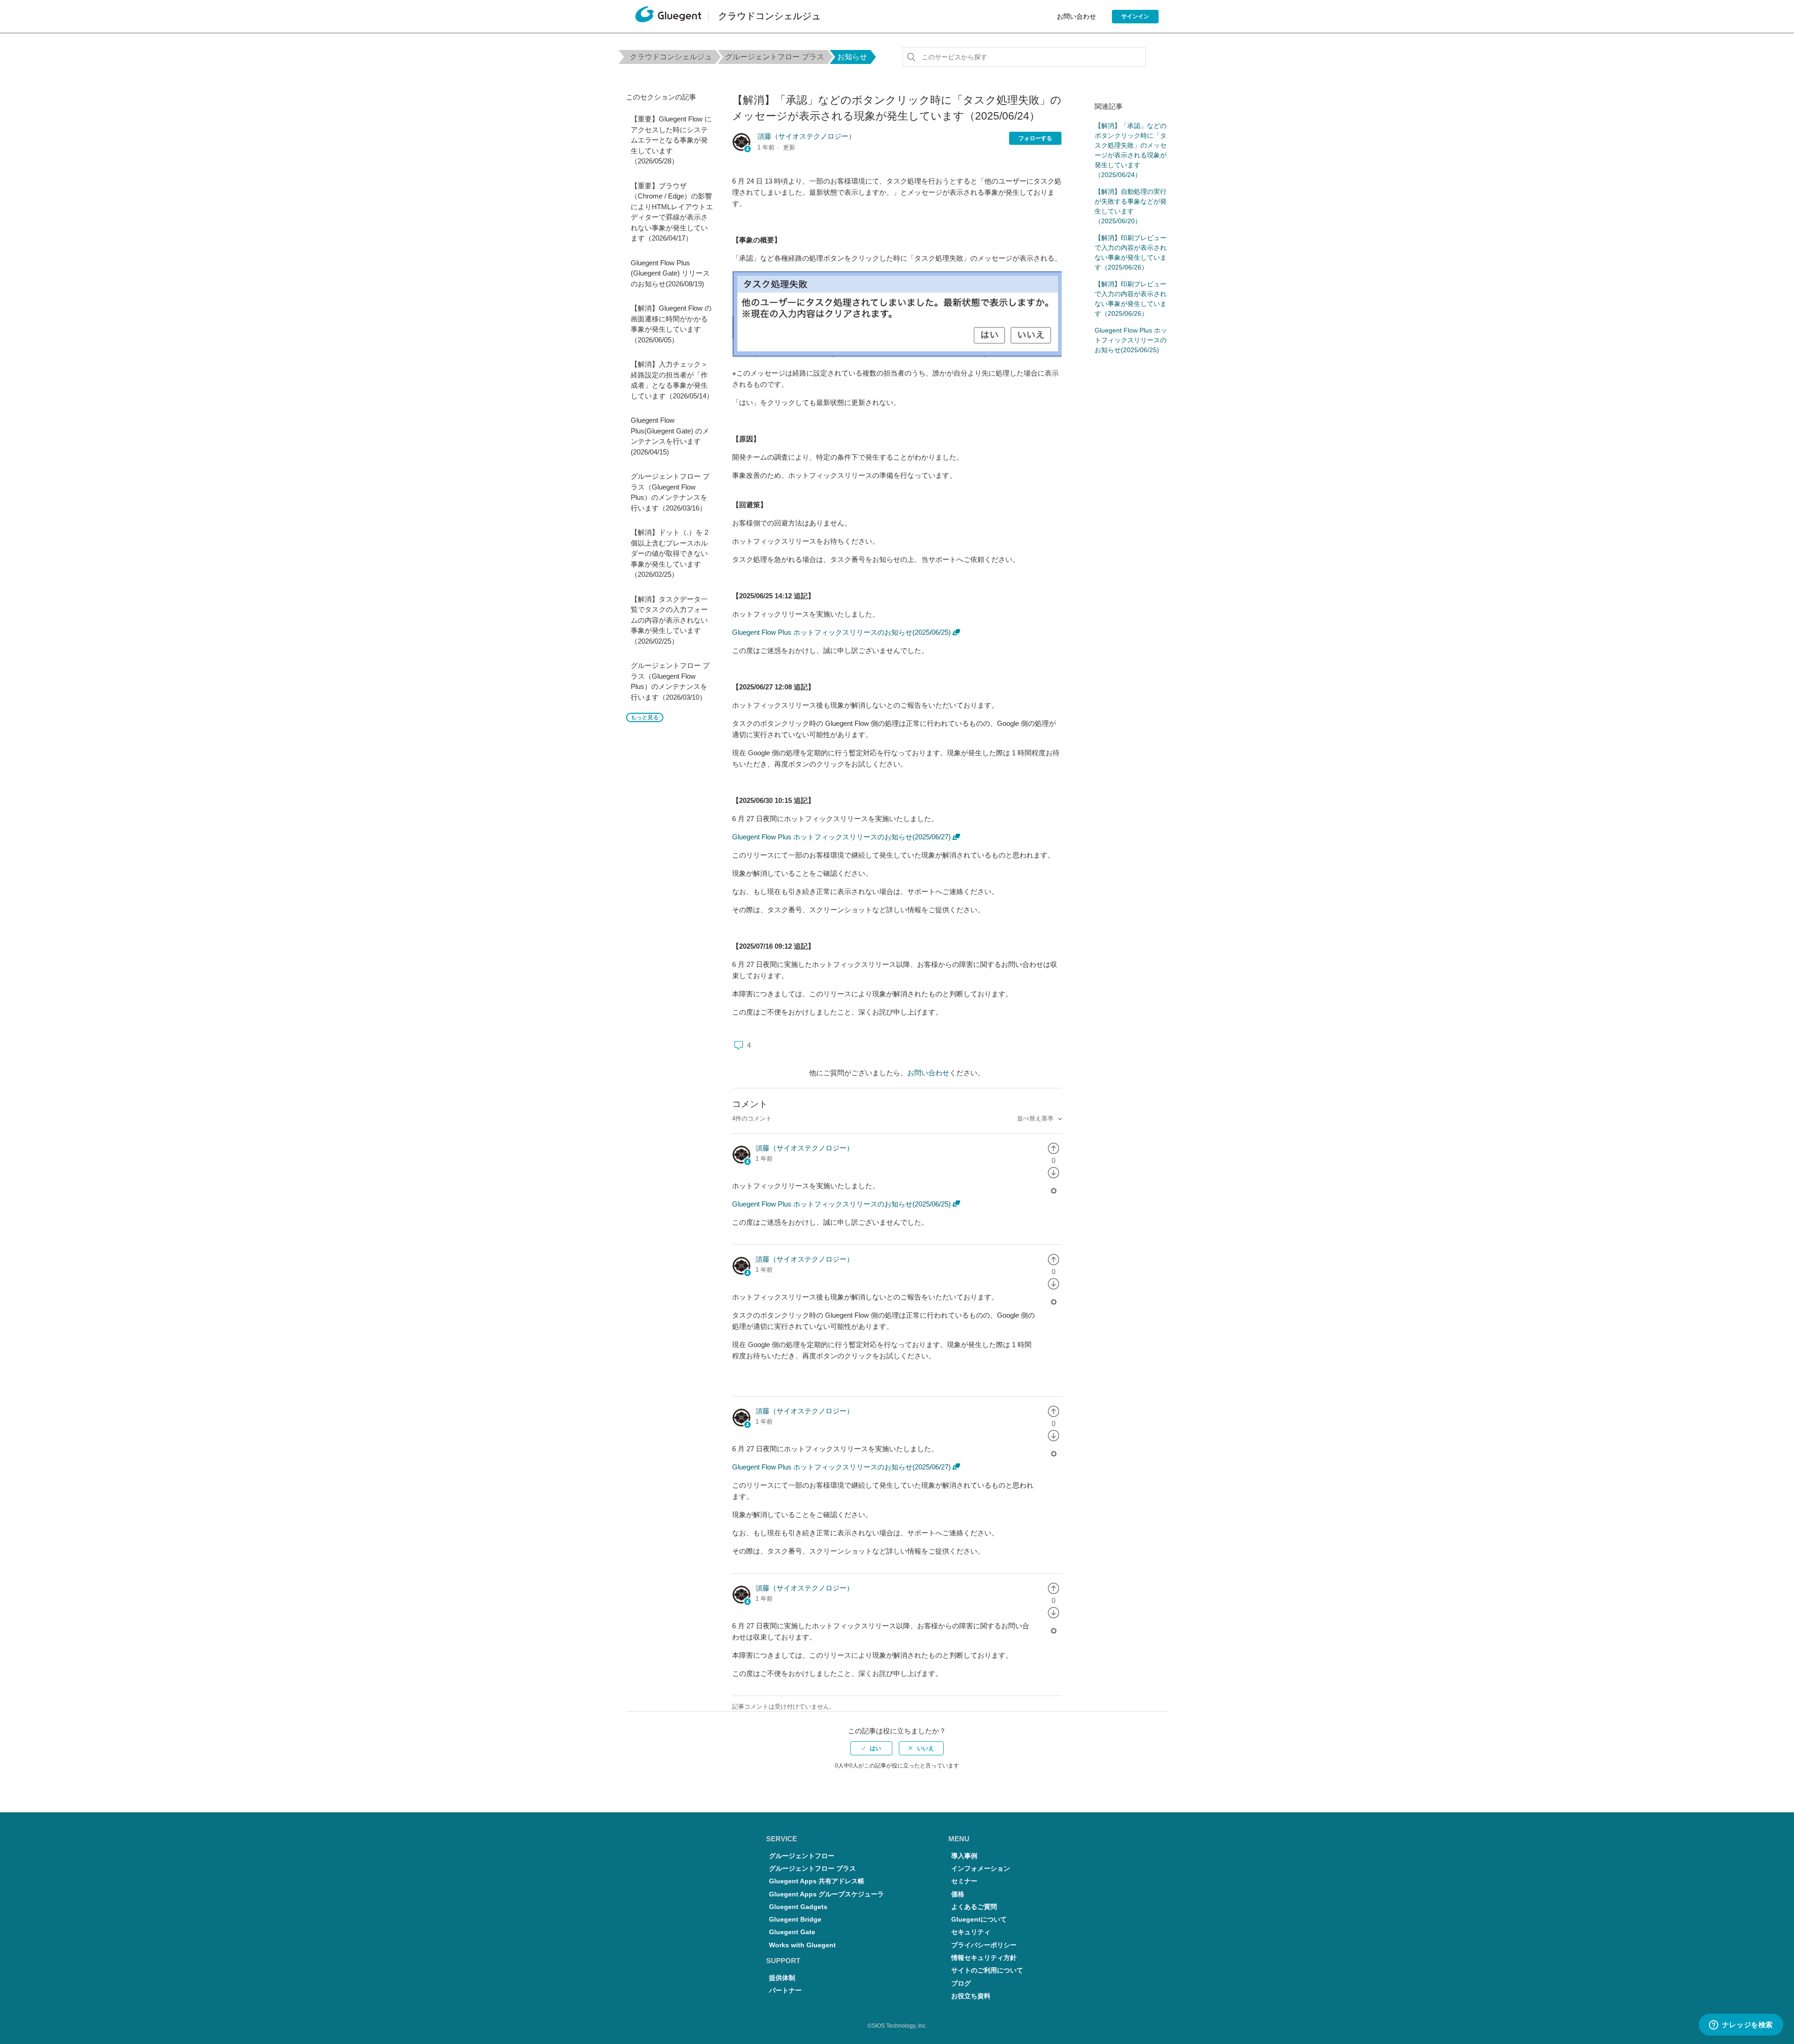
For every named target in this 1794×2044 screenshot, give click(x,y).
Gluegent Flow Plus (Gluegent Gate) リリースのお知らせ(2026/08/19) (670, 273)
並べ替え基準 (1036, 1118)
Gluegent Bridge (795, 1920)
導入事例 (964, 1856)
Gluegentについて (979, 1920)
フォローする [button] (1035, 138)
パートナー (785, 1991)
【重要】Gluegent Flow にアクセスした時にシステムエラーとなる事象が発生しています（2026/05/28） (671, 140)
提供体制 (782, 1978)
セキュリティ (971, 1932)
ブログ (961, 1984)
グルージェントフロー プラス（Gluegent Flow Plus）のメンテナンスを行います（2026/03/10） (670, 681)
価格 (958, 1894)
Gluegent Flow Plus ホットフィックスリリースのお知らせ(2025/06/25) (841, 632)
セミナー (964, 1881)
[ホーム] (668, 17)
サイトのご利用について (987, 1970)
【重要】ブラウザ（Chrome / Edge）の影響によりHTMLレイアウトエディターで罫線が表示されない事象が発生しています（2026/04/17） (672, 212)
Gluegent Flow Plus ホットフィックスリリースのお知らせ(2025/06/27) (841, 837)
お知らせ (852, 57)
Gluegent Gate (792, 1932)
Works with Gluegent (802, 1945)
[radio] (1054, 1148)
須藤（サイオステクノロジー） (806, 136)
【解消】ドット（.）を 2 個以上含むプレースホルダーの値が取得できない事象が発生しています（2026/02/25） (669, 553)
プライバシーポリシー (984, 1945)
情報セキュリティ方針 (984, 1958)
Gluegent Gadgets (798, 1907)
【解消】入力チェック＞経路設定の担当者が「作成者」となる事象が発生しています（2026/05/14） (672, 380)
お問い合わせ (1076, 16)
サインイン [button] (1135, 16)
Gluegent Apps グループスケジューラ (826, 1894)
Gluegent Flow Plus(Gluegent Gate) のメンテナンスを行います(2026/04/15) (670, 436)
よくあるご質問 (974, 1907)
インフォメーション (981, 1869)
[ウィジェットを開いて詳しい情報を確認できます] (1741, 2025)
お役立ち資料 (971, 1996)
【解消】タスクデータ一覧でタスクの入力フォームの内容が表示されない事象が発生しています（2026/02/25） (669, 620)
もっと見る (645, 717)
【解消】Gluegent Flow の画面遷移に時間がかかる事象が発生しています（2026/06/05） (671, 324)
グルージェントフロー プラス (775, 57)
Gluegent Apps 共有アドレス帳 (817, 1881)
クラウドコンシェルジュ (671, 57)
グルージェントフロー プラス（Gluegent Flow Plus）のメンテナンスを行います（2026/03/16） (670, 492)
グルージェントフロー (802, 1856)
